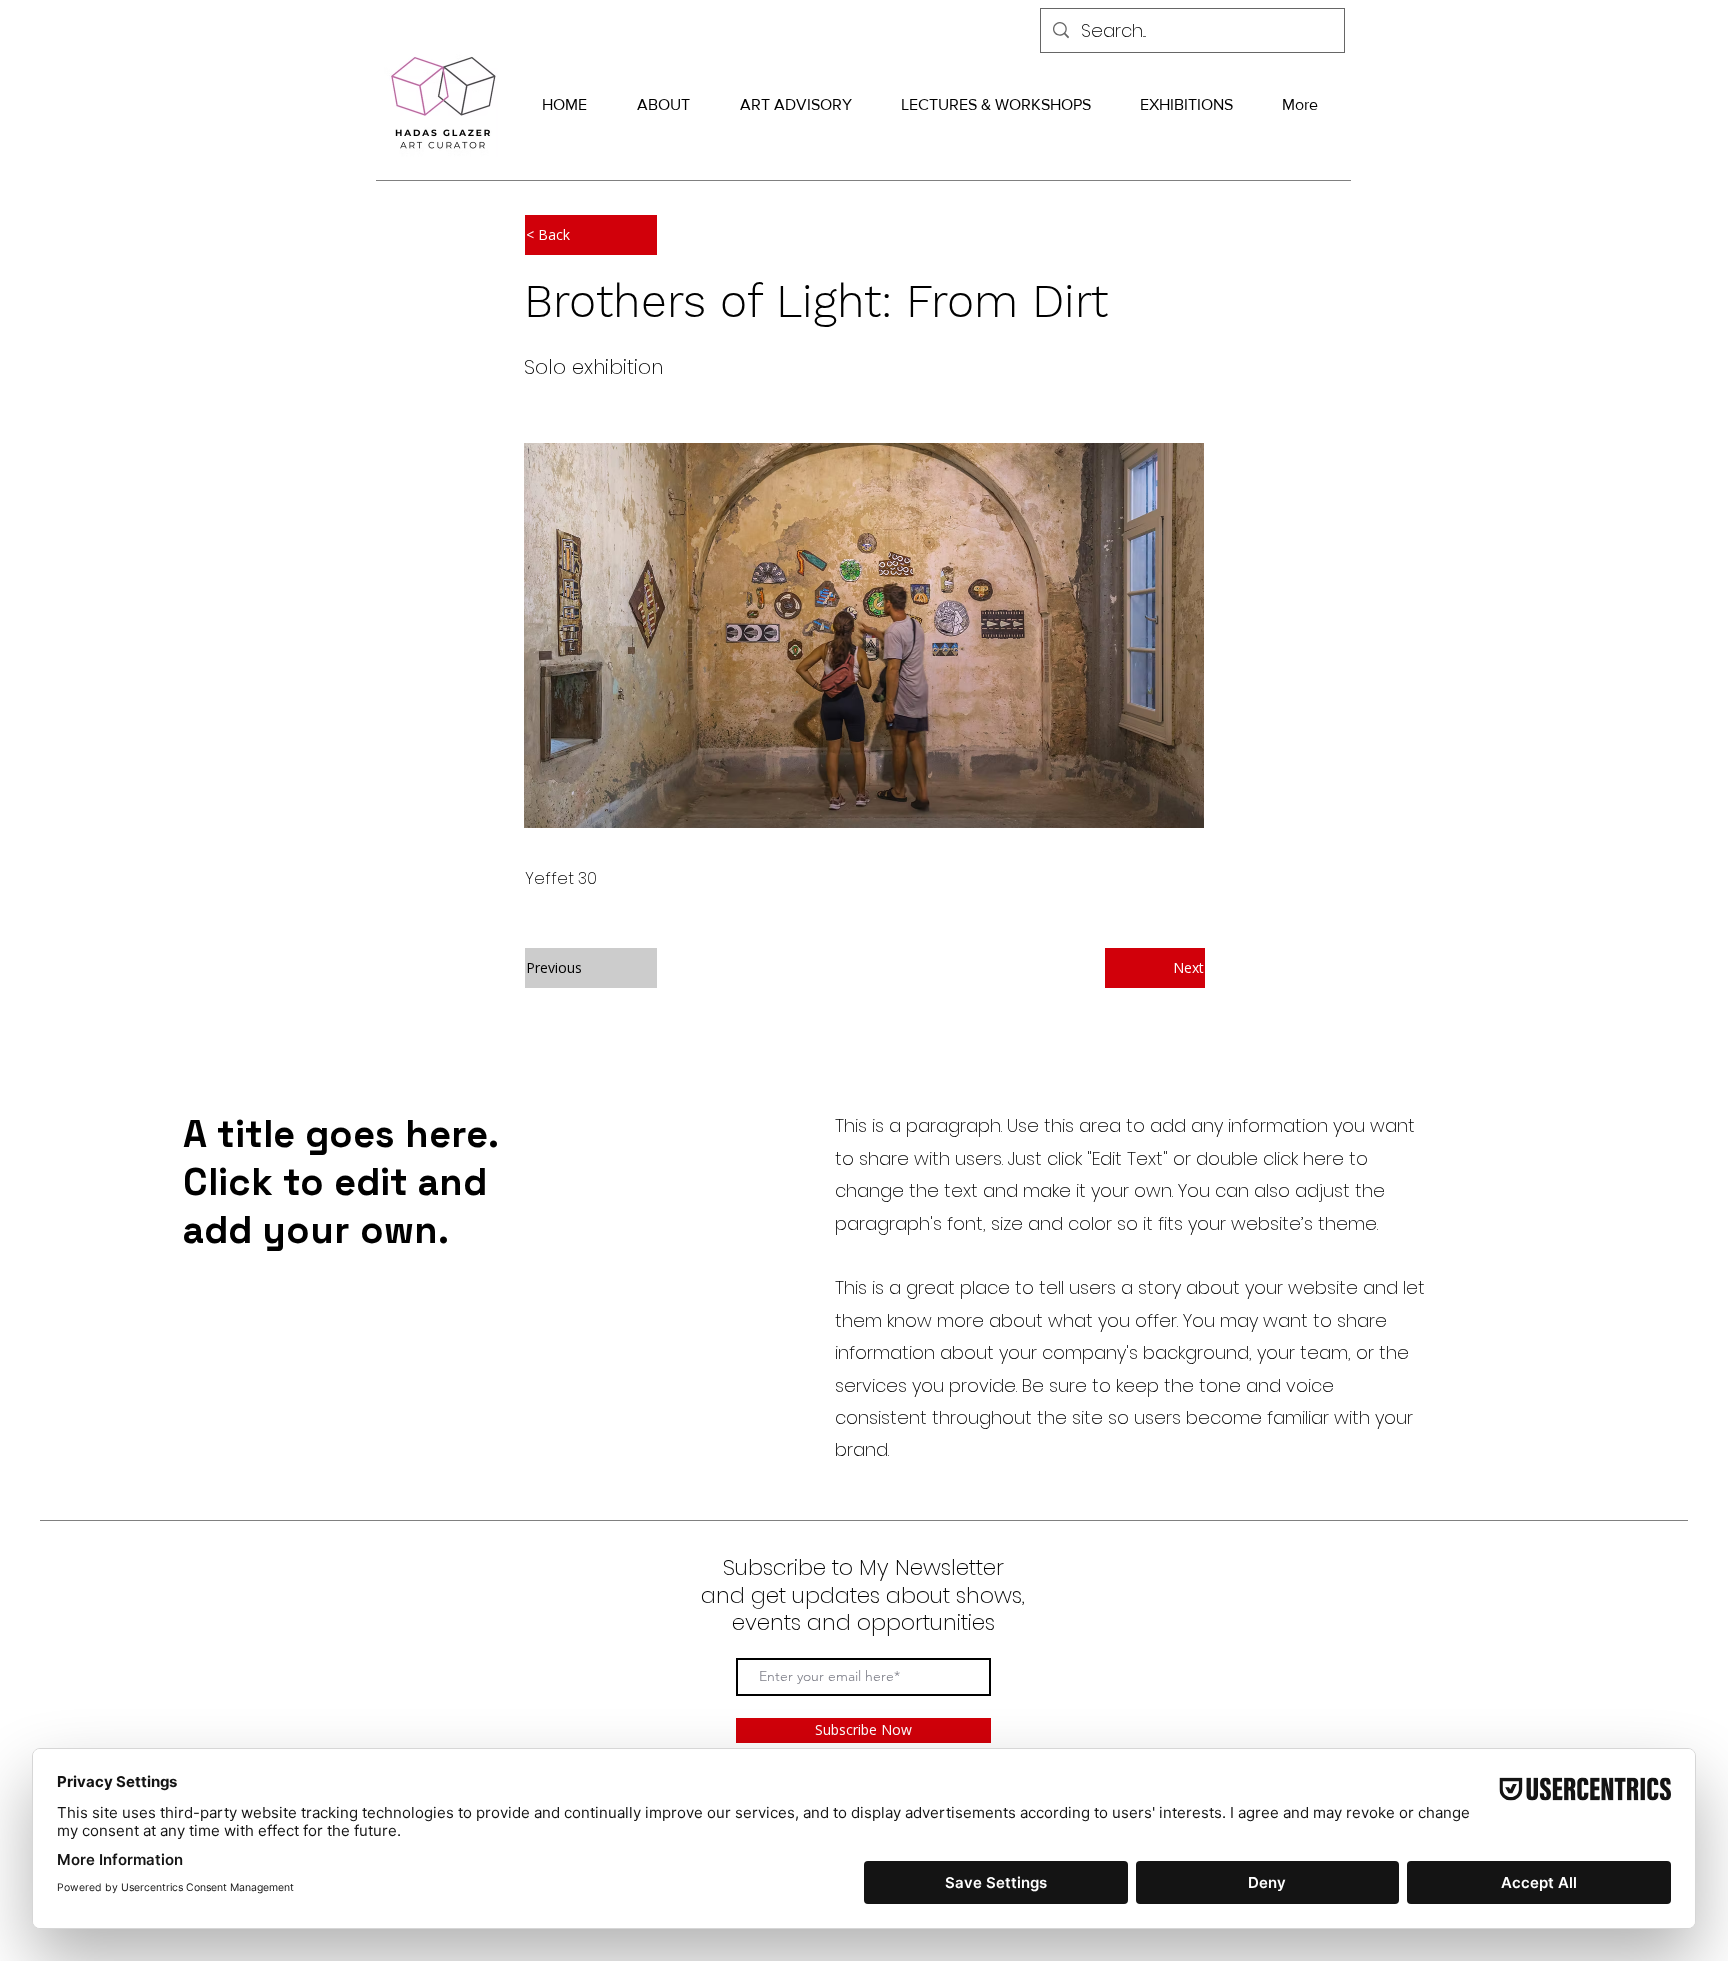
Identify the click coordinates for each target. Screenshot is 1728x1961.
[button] (591, 235)
